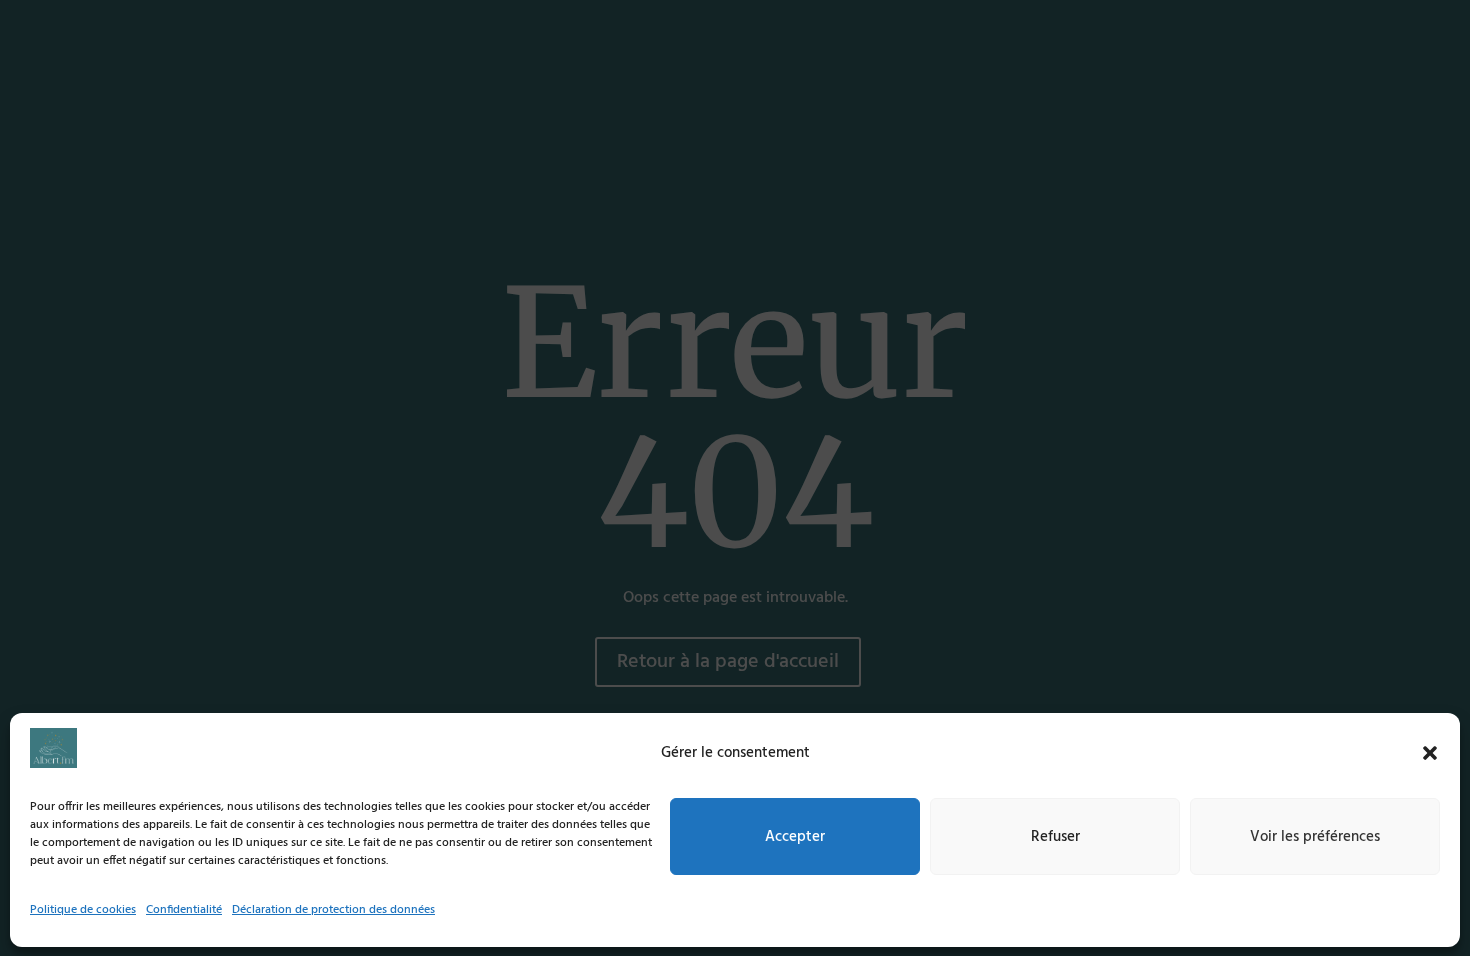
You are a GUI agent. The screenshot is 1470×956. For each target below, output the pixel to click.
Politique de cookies (83, 909)
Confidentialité (184, 909)
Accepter (795, 836)
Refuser (1055, 836)
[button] (1430, 753)
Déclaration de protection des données (333, 909)
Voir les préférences (1315, 836)
